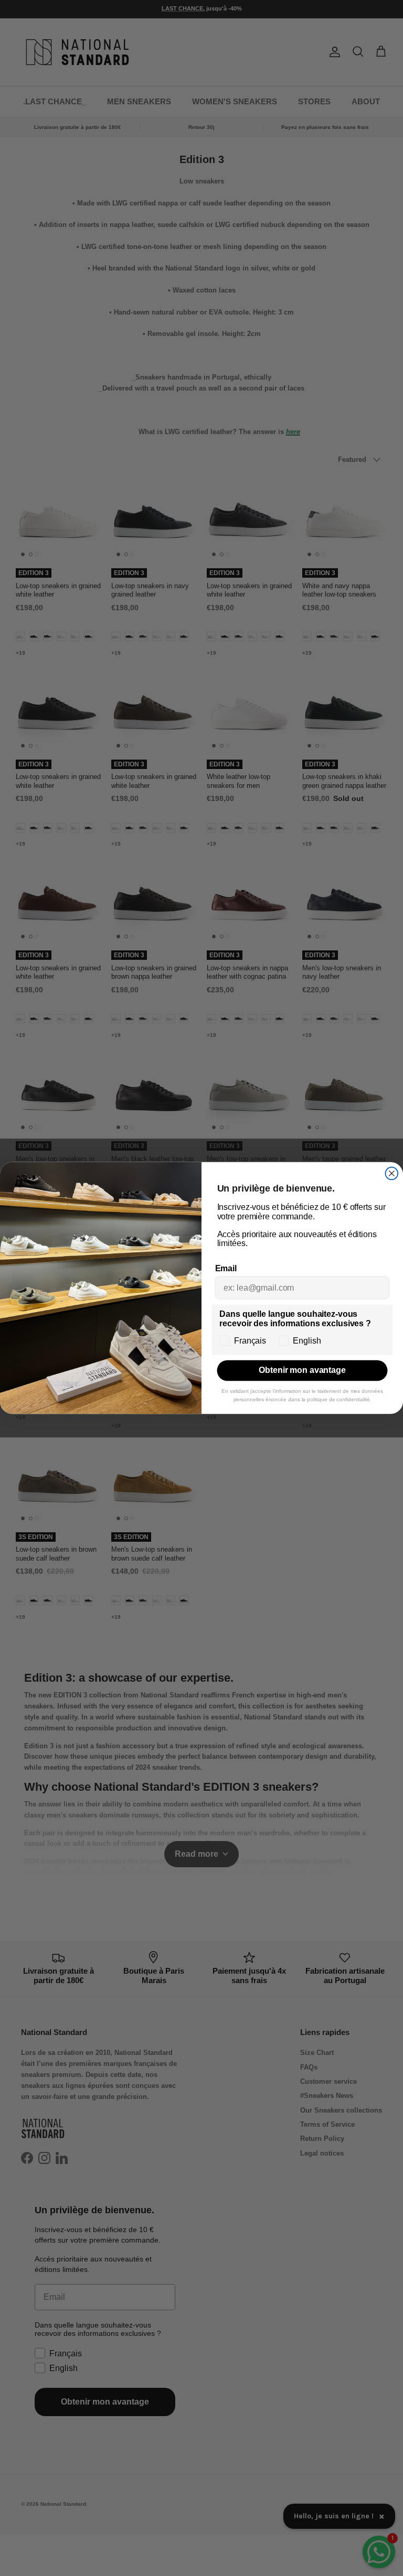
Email (226, 1268)
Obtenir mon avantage (302, 1371)
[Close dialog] (392, 1174)
